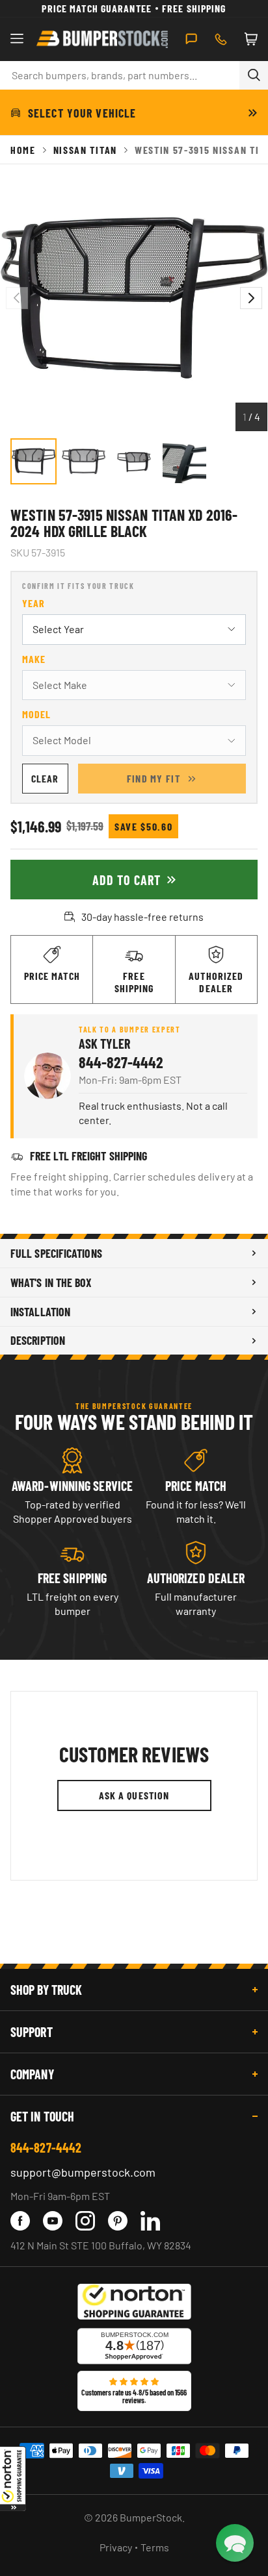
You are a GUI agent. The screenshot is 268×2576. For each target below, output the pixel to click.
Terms (155, 2547)
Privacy (116, 2547)
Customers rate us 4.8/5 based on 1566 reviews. (134, 2396)
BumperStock (151, 2517)
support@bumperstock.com (83, 2172)
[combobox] (120, 75)
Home (23, 150)
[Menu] (17, 39)
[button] (13, 2479)
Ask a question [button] (134, 1795)
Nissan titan (85, 150)
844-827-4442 (121, 1062)
